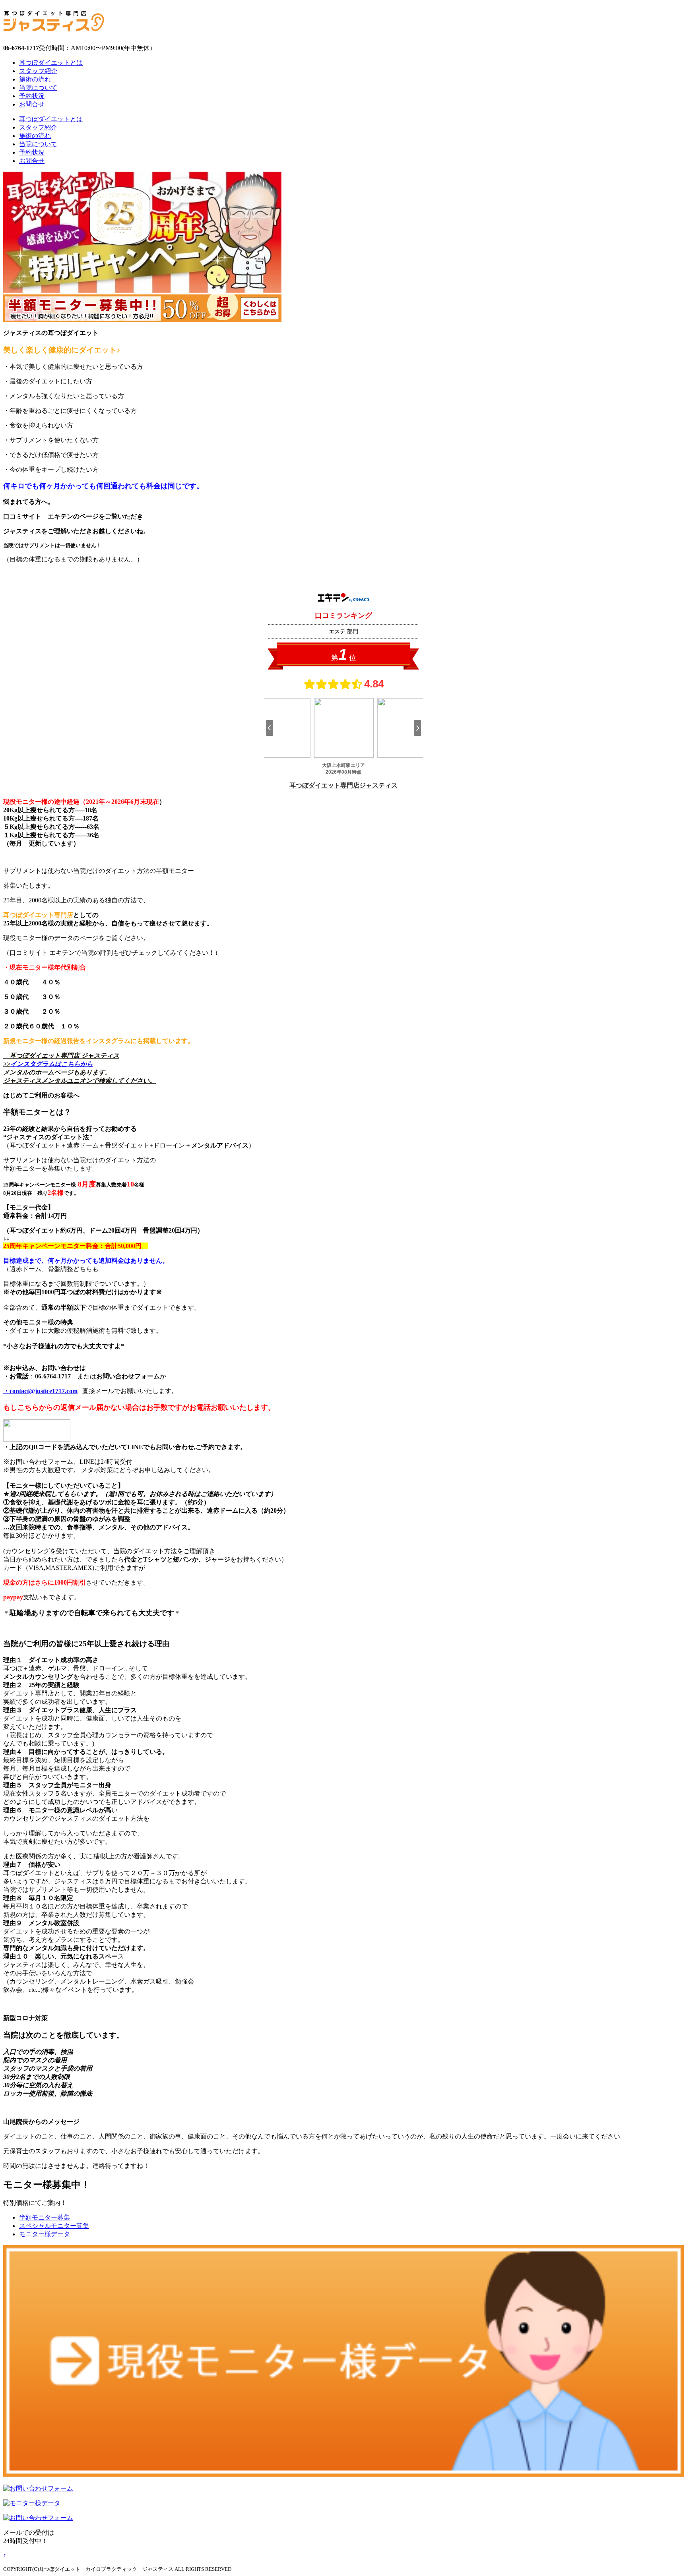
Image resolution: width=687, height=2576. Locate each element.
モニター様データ (45, 2234)
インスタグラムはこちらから (52, 1064)
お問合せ (32, 104)
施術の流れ (35, 79)
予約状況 (32, 96)
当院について (38, 88)
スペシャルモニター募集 (54, 2226)
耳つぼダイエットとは (51, 63)
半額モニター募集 (45, 2217)
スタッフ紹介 (38, 71)
